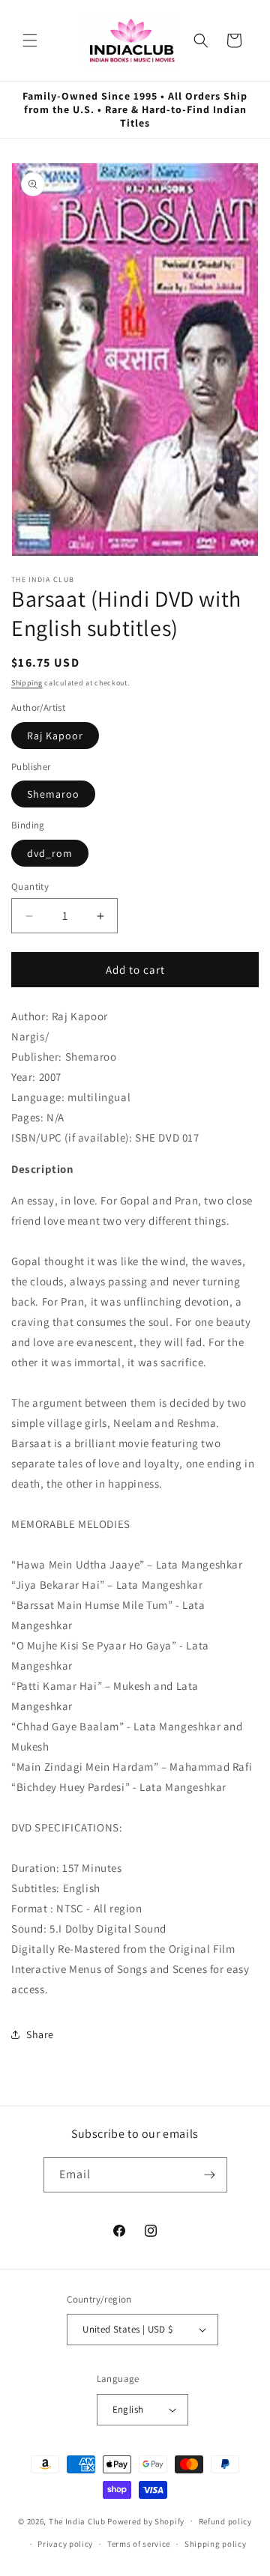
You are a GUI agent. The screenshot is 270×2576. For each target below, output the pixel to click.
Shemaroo (53, 794)
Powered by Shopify (146, 2521)
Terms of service (139, 2544)
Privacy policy (65, 2544)
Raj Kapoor (55, 736)
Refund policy (225, 2521)
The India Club (77, 2521)
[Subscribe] (210, 2175)
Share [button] (40, 2034)
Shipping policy (216, 2544)
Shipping (27, 683)
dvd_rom (50, 853)
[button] (30, 40)
